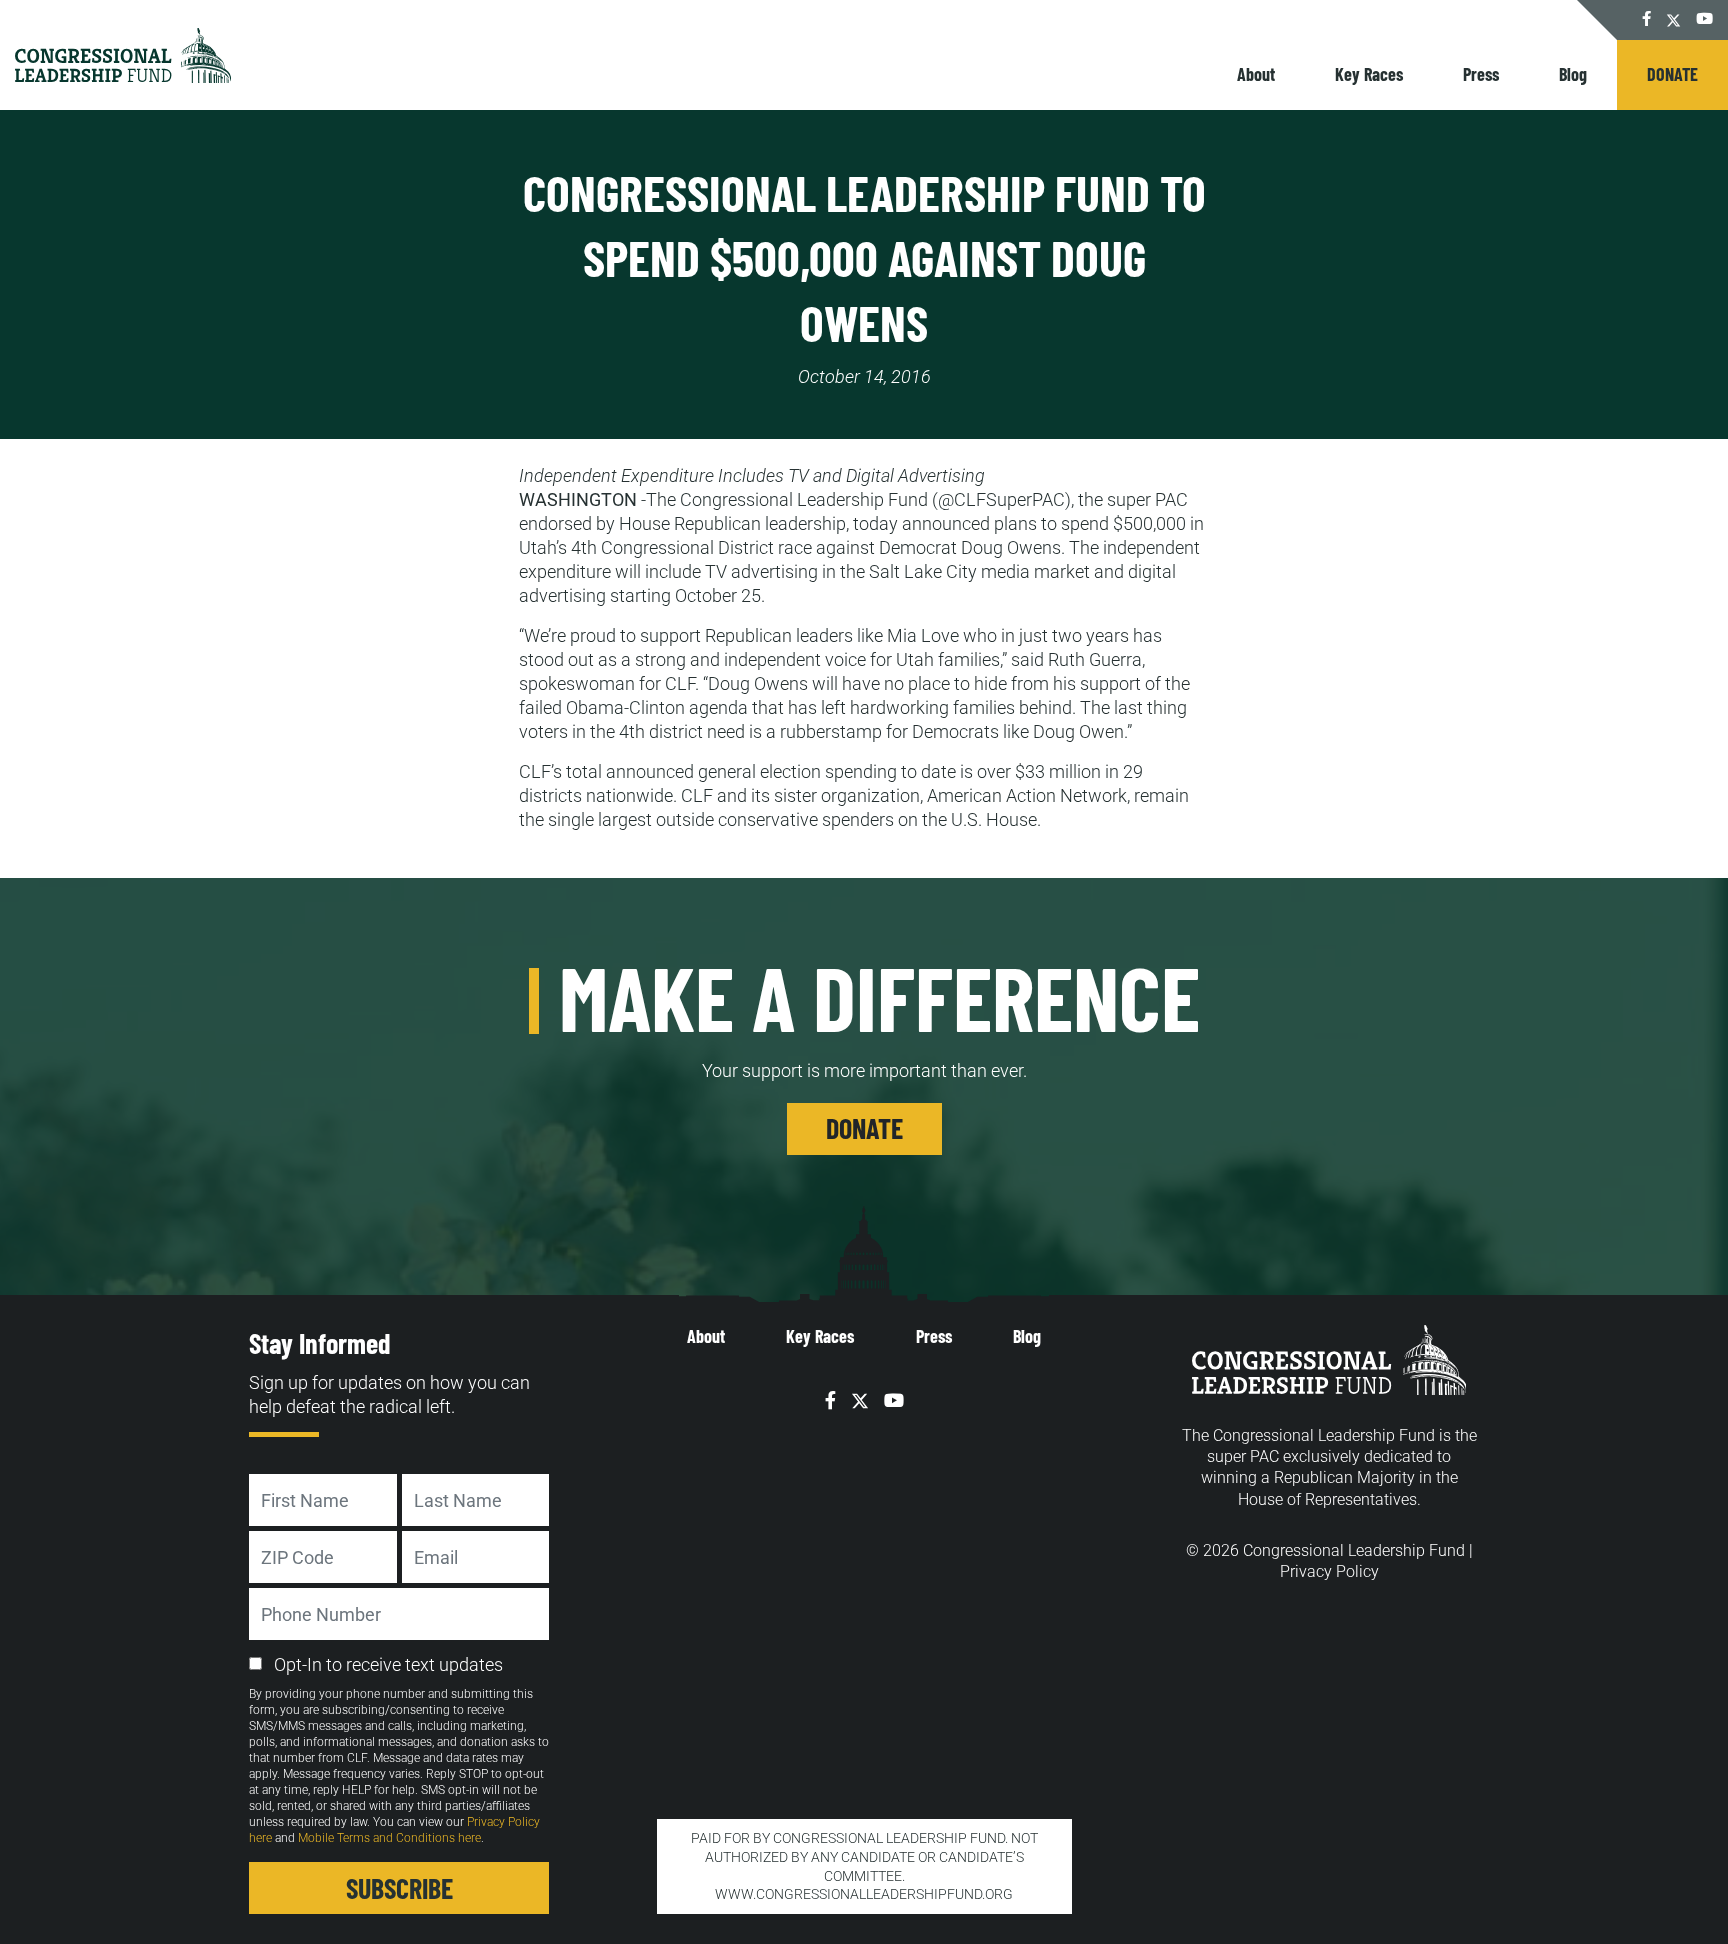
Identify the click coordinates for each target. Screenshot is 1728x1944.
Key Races (1369, 74)
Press (1481, 74)
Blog (1573, 74)
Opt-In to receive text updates (388, 1664)
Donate (1672, 74)
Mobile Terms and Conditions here (389, 1838)
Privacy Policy (1329, 1571)
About (1256, 74)
